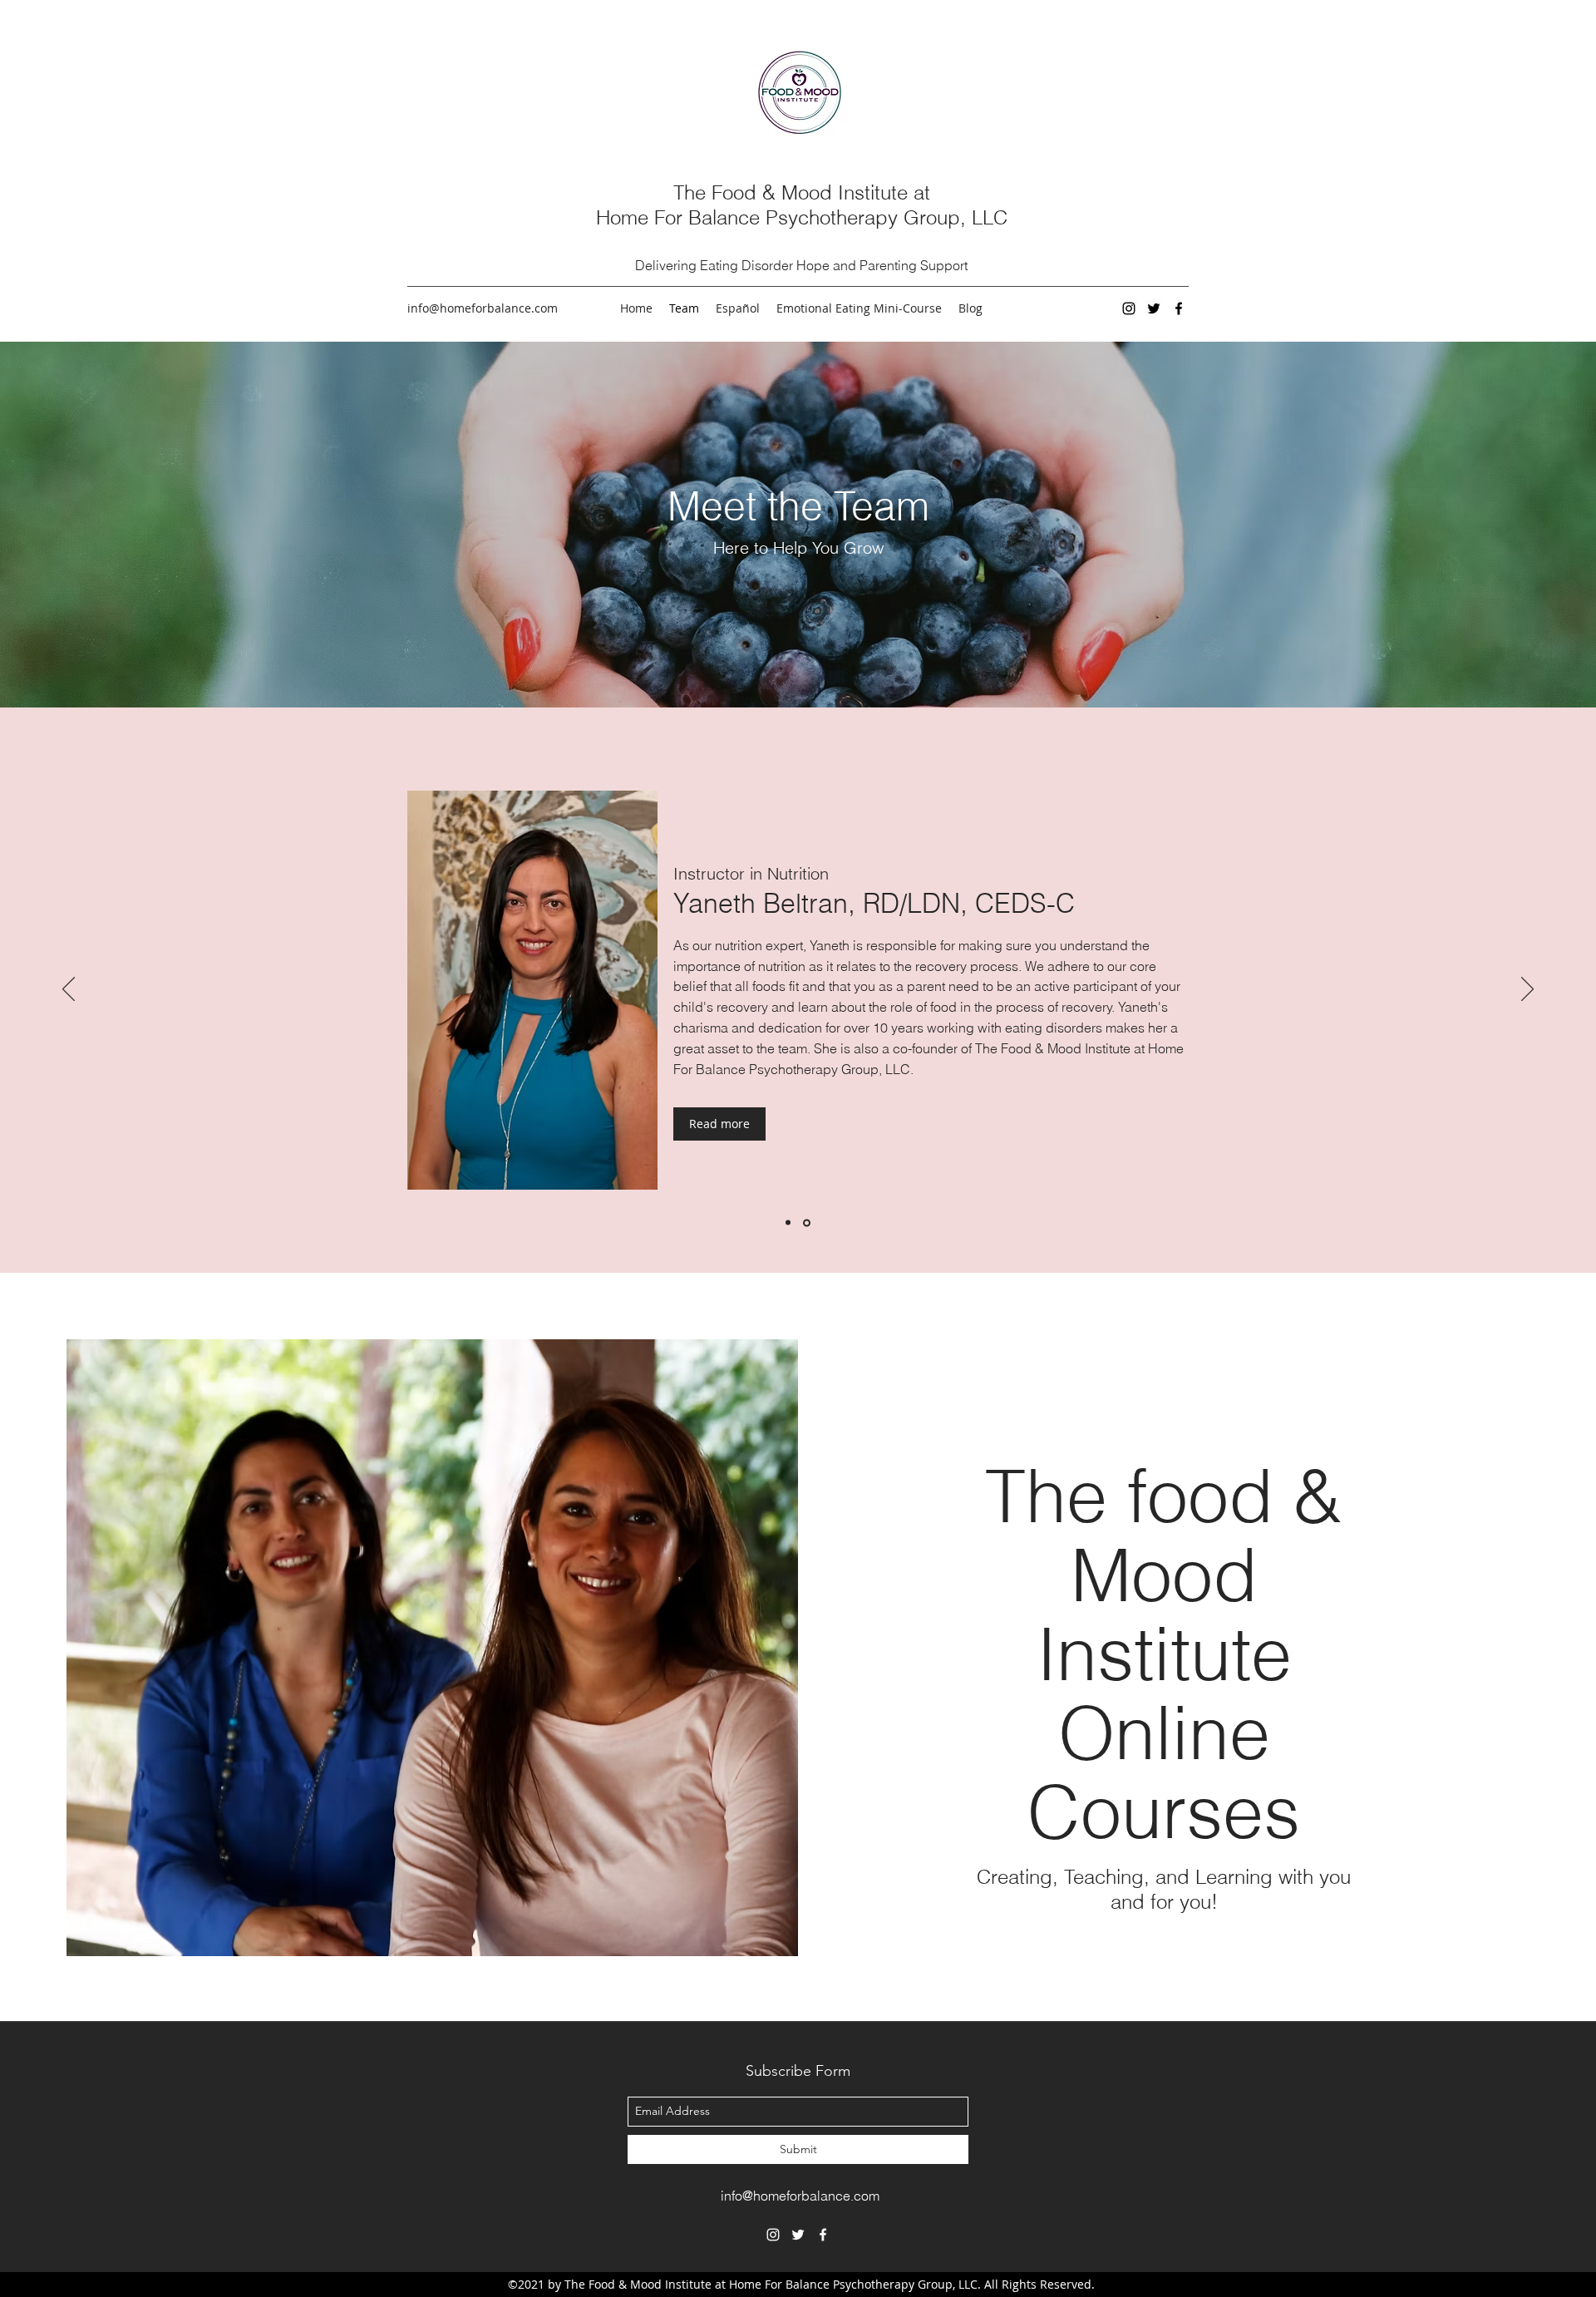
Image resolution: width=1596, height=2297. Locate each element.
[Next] (1527, 990)
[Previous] (69, 990)
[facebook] (1179, 308)
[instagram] (1129, 308)
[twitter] (1154, 308)
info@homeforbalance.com (483, 308)
